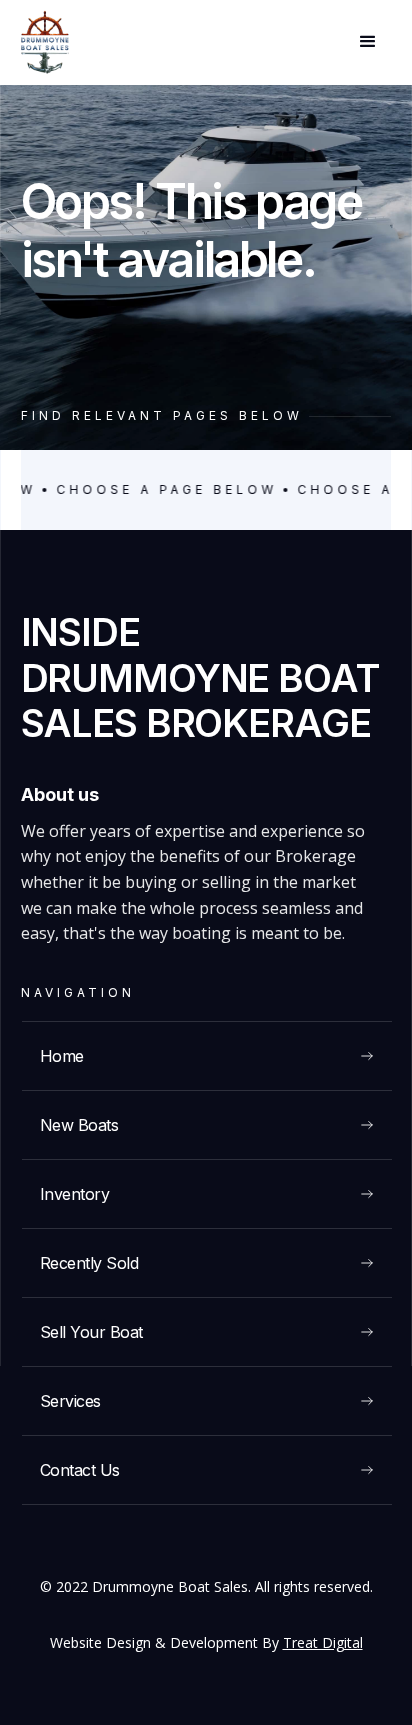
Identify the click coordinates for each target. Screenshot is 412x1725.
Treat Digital (323, 1642)
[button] (368, 42)
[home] (45, 42)
